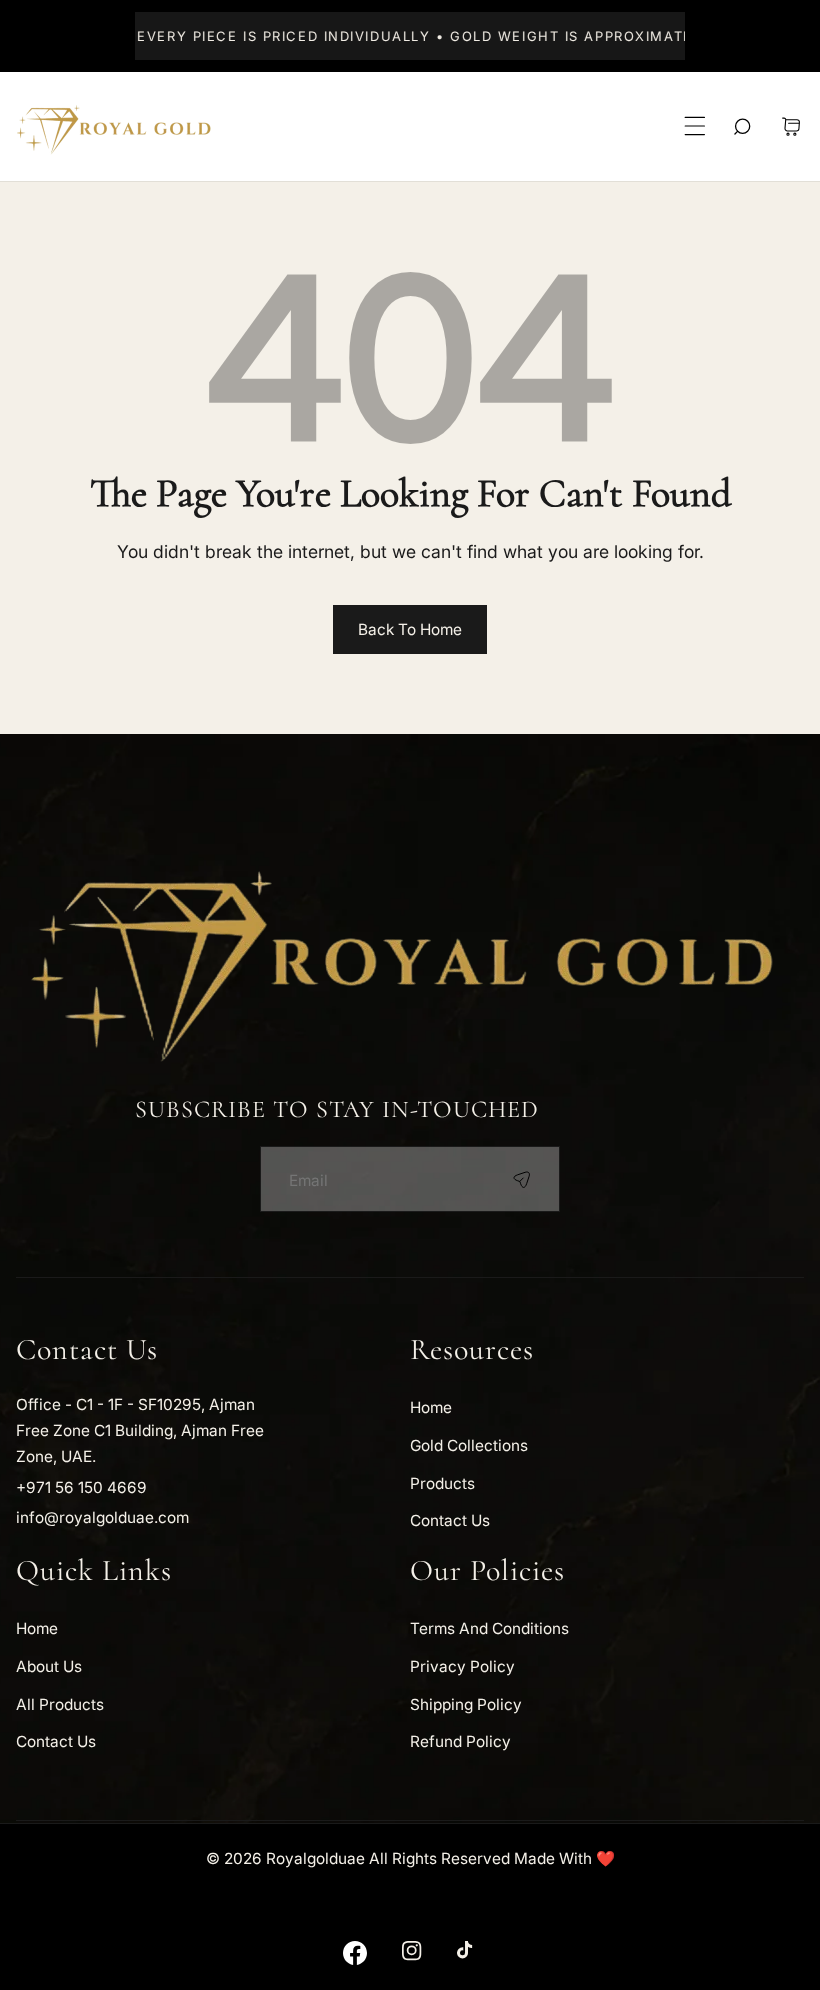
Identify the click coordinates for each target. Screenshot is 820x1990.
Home (431, 1407)
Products (442, 1483)
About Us (49, 1666)
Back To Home (410, 629)
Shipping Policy (466, 1704)
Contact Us (450, 1520)
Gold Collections (469, 1445)
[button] (695, 126)
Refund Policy (460, 1741)
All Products (60, 1704)
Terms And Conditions (489, 1628)
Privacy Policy (462, 1666)
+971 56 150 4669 (81, 1487)
